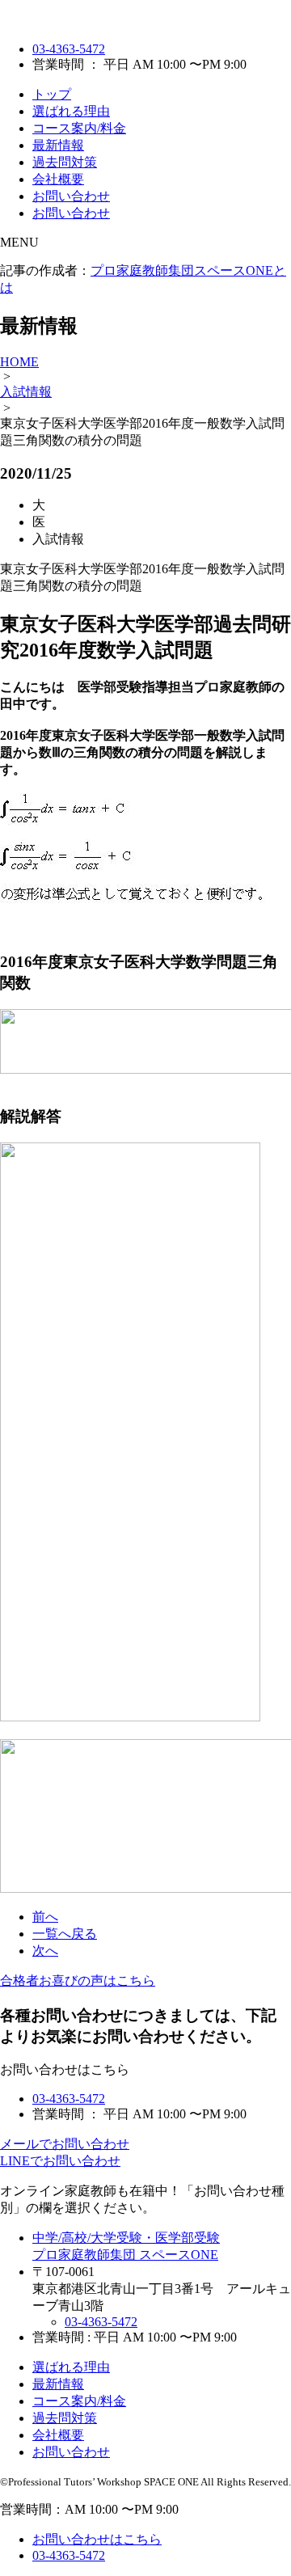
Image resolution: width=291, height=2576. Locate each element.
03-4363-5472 (69, 49)
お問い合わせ (71, 196)
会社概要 (58, 179)
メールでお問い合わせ (65, 2144)
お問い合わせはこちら (97, 2539)
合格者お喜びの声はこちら (78, 1981)
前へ (45, 1917)
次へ (45, 1951)
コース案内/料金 (79, 128)
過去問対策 (65, 162)
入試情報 (26, 392)
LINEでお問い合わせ (60, 2161)
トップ (52, 94)
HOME (19, 362)
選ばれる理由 (71, 111)
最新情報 (58, 145)
